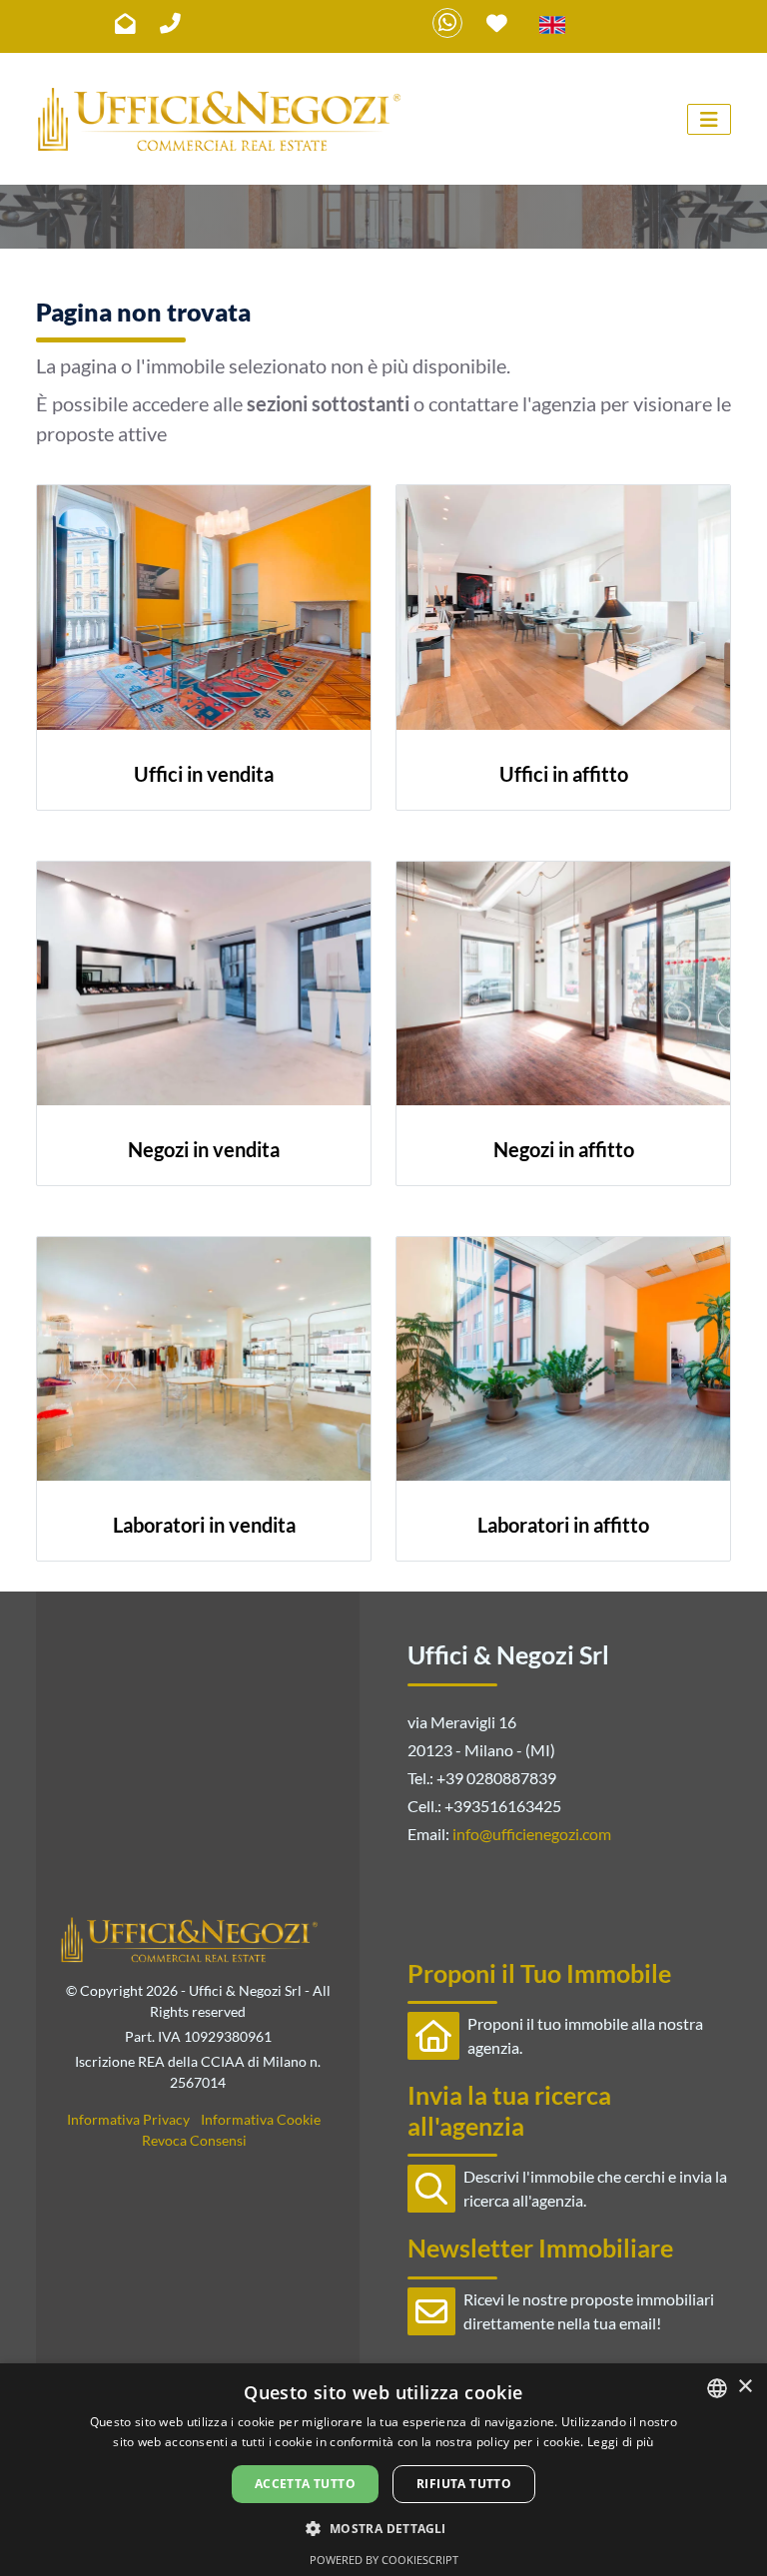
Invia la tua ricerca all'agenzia (509, 2110)
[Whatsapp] (447, 23)
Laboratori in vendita (204, 1525)
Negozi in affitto (564, 1149)
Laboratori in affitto (563, 1525)
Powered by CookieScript (384, 2560)
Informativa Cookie (261, 2119)
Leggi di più (621, 2442)
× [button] (745, 2387)
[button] (383, 2528)
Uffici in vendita (204, 774)
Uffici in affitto (564, 774)
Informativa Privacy (128, 2119)
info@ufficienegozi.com (532, 1834)
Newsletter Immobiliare (540, 2248)
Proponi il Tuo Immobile (539, 1973)
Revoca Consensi (194, 2140)
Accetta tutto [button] (305, 2484)
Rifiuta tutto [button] (464, 2484)
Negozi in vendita (204, 1149)
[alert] (383, 2470)
